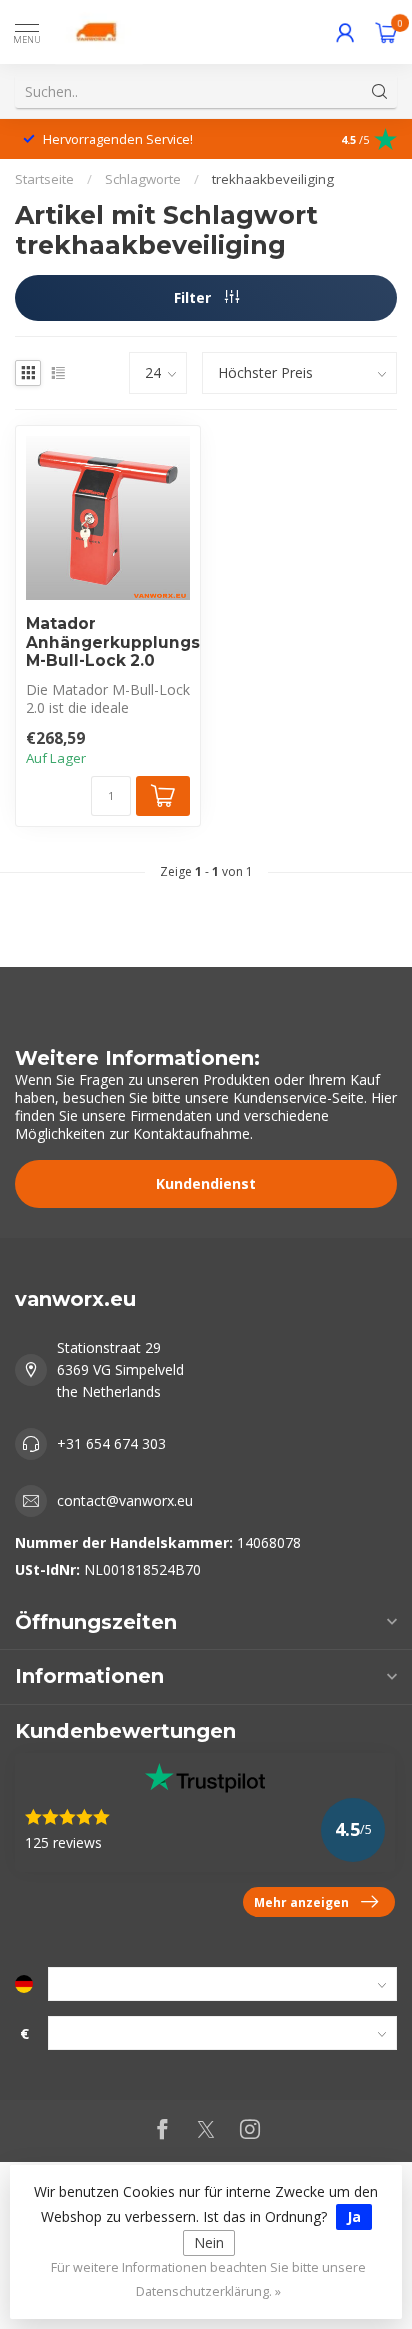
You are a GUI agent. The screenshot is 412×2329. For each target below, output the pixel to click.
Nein (209, 2242)
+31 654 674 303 (111, 1443)
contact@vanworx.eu (125, 1500)
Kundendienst (206, 1183)
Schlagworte (143, 179)
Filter (194, 297)
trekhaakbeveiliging (273, 179)
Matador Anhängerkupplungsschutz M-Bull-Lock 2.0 (108, 642)
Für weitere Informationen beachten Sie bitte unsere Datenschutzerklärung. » (208, 2279)
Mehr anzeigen (301, 1902)
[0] (386, 32)
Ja (354, 2216)
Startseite (44, 179)
